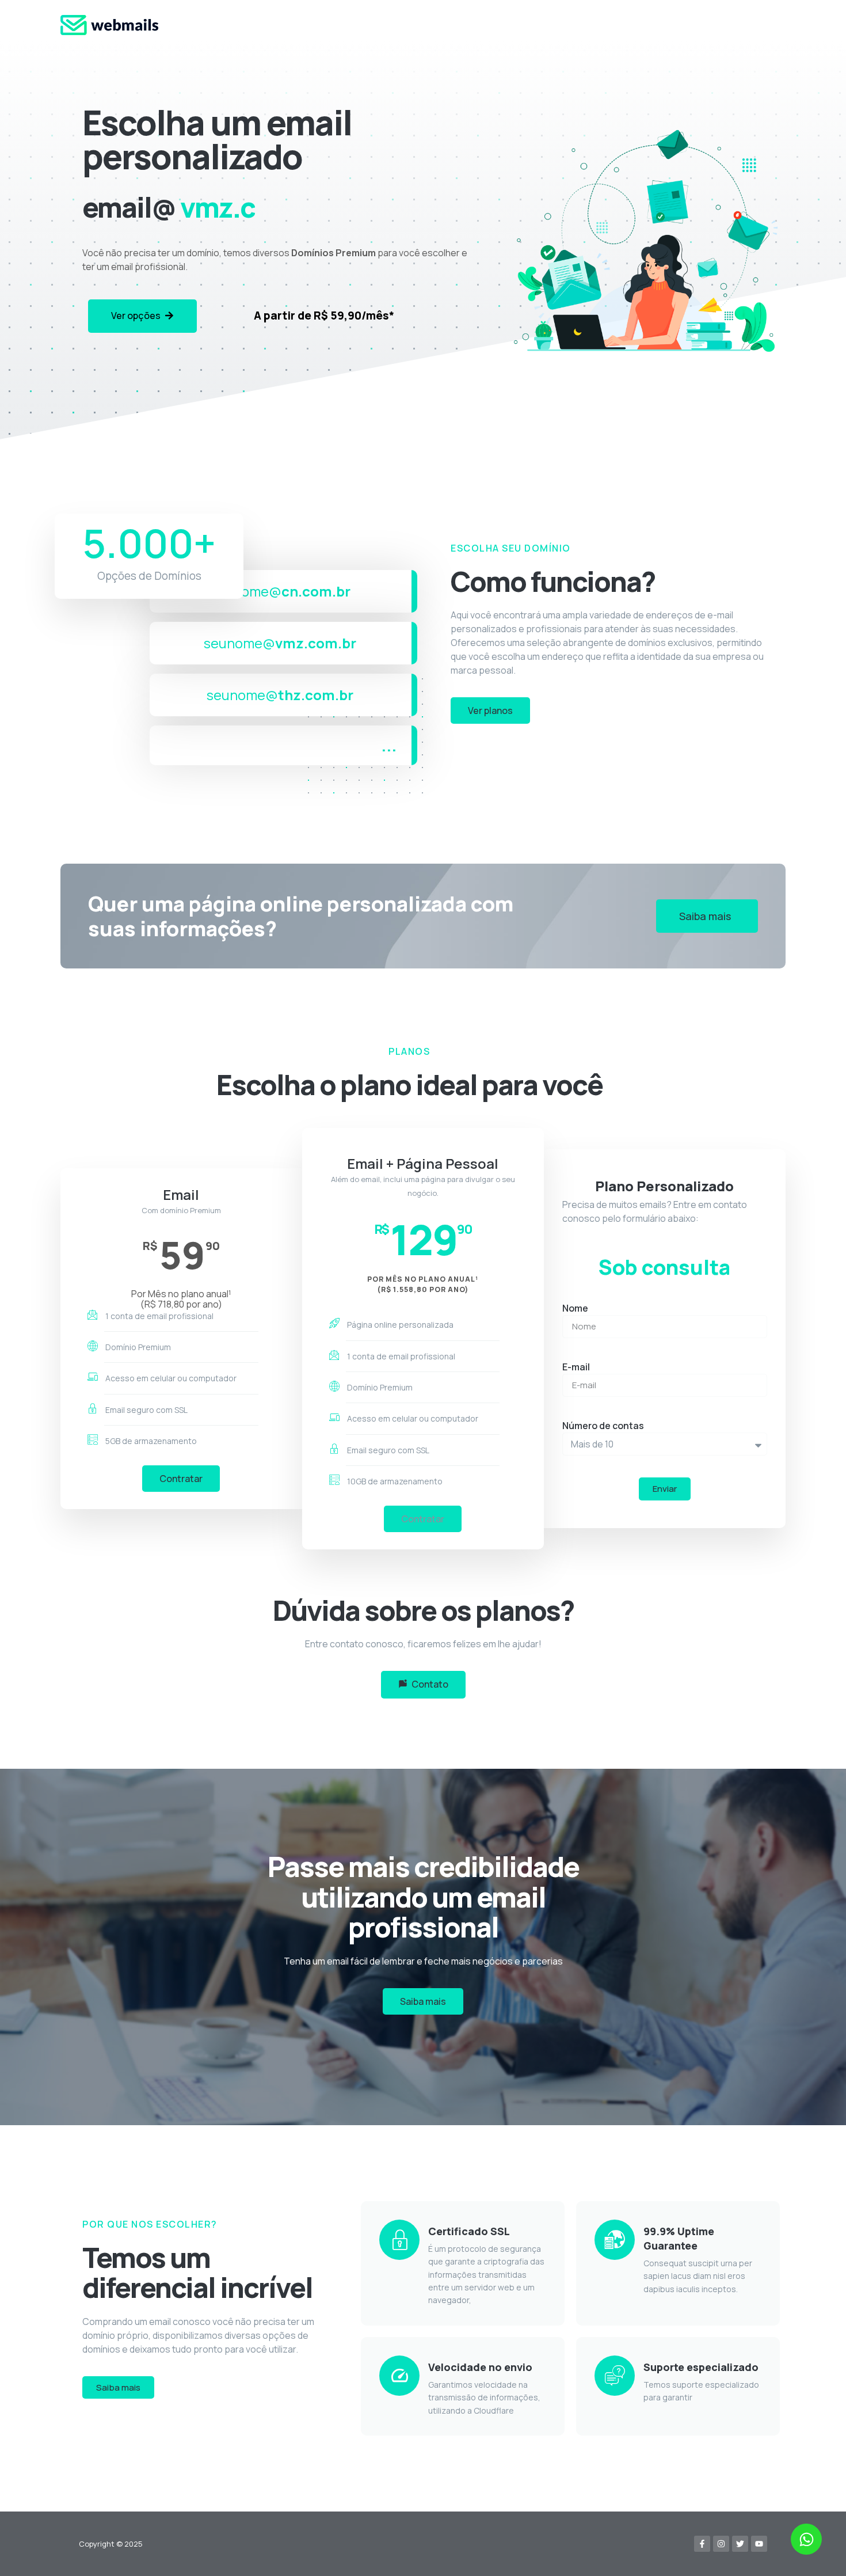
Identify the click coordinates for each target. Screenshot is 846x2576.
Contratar (181, 1479)
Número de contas (603, 1426)
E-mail (576, 1367)
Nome (575, 1308)
